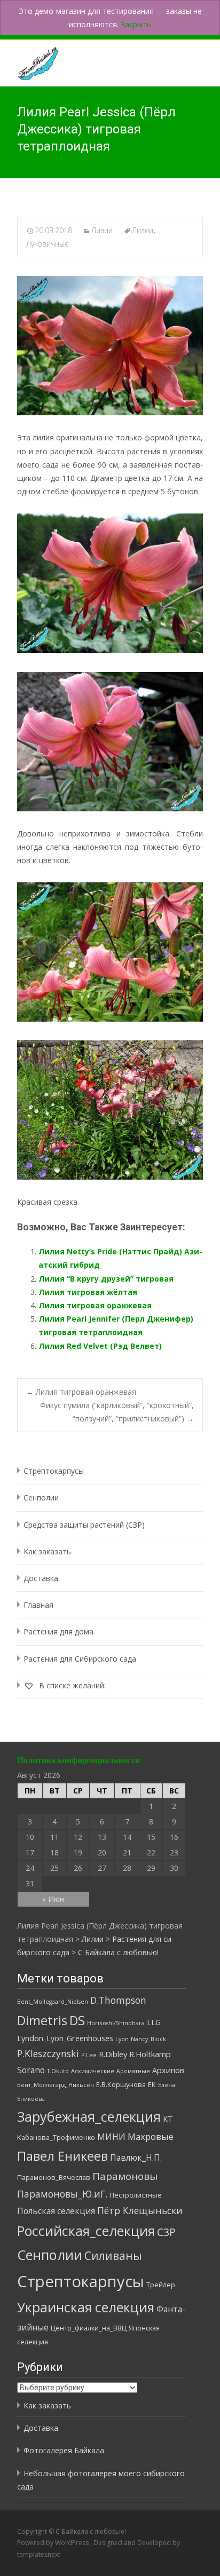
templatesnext (39, 2554)
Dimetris (42, 2020)
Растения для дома (58, 1631)
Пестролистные (136, 2195)
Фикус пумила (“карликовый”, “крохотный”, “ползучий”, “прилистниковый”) (117, 1412)
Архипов (168, 2070)
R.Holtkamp (150, 2054)
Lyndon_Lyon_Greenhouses (65, 2038)
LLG (154, 2022)
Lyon (122, 2039)
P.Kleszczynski (48, 2053)
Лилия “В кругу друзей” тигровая (106, 1279)
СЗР (166, 2232)
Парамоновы (125, 2176)
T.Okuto (58, 2071)
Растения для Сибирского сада (80, 1659)
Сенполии (41, 1498)
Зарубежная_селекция (89, 2116)
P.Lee (89, 2055)
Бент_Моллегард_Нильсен (56, 2085)
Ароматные (133, 2071)
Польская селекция (56, 2211)
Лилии (102, 230)
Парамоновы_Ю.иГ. (62, 2194)
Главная (38, 1605)
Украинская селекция (86, 2307)
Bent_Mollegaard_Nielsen (53, 2002)
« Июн (53, 1899)
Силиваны (113, 2256)
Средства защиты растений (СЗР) (84, 1525)
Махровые (151, 2136)
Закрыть (136, 24)
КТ (168, 2119)
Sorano (31, 2070)
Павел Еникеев (62, 2156)
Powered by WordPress (54, 2543)
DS (77, 2020)
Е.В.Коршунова (121, 2084)
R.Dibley (113, 2054)
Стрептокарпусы (54, 1471)
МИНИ (111, 2137)
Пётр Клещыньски (140, 2210)
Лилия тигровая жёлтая (88, 1292)
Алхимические (93, 2071)
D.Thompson (118, 2000)
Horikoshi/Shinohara (116, 2023)
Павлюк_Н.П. (136, 2158)
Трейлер (161, 2285)
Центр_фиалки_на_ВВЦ (89, 2328)
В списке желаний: (71, 1685)
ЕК (152, 2084)
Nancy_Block (148, 2039)
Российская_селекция (86, 2231)
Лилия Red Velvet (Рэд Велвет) (100, 1346)
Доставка (41, 1578)
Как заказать (47, 1551)
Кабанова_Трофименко (56, 2137)
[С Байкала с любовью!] (29, 61)
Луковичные (48, 244)
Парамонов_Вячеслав (54, 2177)
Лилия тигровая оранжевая (95, 1305)
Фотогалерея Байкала (64, 2450)
